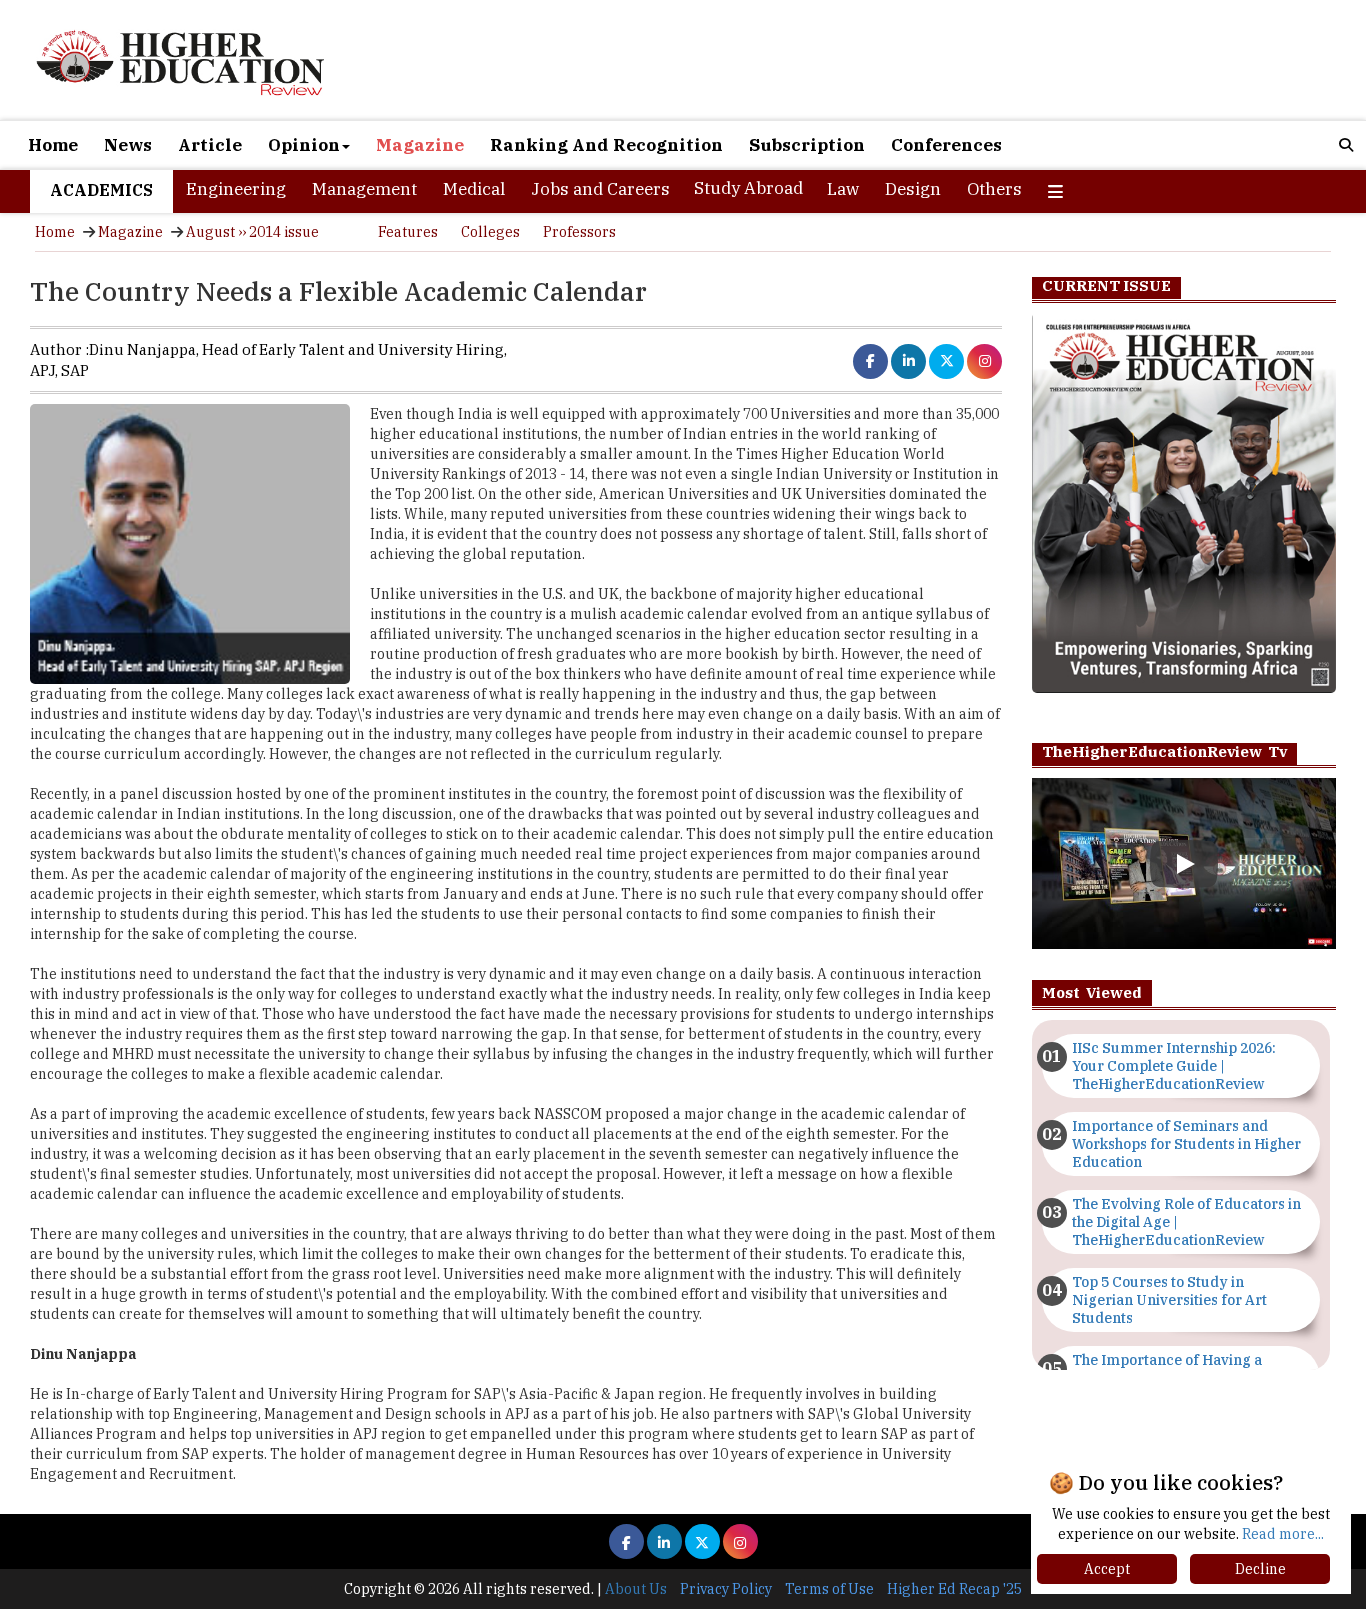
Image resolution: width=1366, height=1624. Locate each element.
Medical (474, 189)
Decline (1260, 1569)
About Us (636, 1589)
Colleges (490, 232)
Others (994, 189)
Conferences (946, 145)
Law (843, 189)
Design (913, 189)
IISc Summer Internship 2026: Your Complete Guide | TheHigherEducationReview (1174, 1066)
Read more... (1283, 1534)
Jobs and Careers (600, 189)
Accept (1107, 1569)
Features (408, 232)
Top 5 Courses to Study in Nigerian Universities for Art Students (1169, 1300)
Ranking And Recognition (606, 145)
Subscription (807, 145)
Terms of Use (829, 1589)
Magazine (420, 145)
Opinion (304, 145)
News (128, 145)
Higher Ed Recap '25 (954, 1589)
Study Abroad (748, 188)
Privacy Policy (726, 1589)
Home (53, 145)
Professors (579, 232)
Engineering (236, 189)
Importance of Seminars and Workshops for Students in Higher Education (1186, 1144)
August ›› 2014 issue (252, 232)
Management (364, 189)
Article (210, 145)
